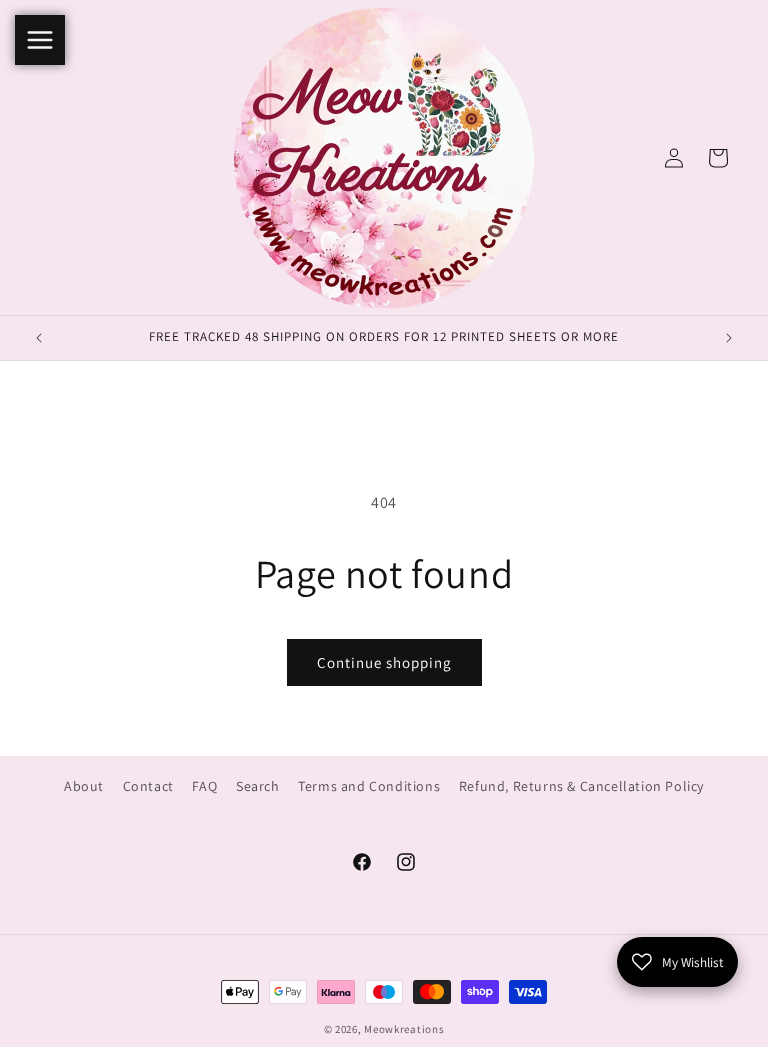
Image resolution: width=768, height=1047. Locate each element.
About (84, 786)
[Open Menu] (40, 40)
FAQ (204, 786)
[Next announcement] (729, 338)
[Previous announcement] (39, 338)
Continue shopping (384, 662)
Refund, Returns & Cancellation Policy (581, 786)
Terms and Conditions (369, 786)
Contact (148, 786)
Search (258, 786)
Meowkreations (404, 1029)
